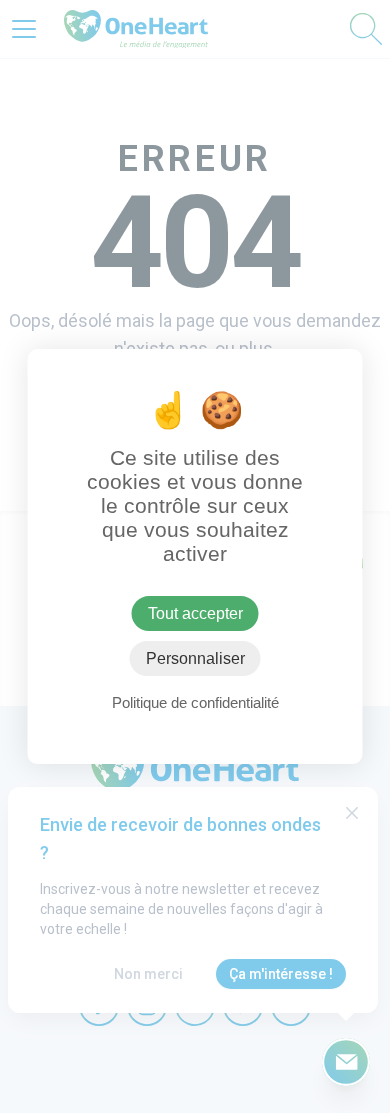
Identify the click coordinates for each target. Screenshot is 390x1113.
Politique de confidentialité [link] (195, 702)
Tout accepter (195, 613)
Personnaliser (195, 658)
